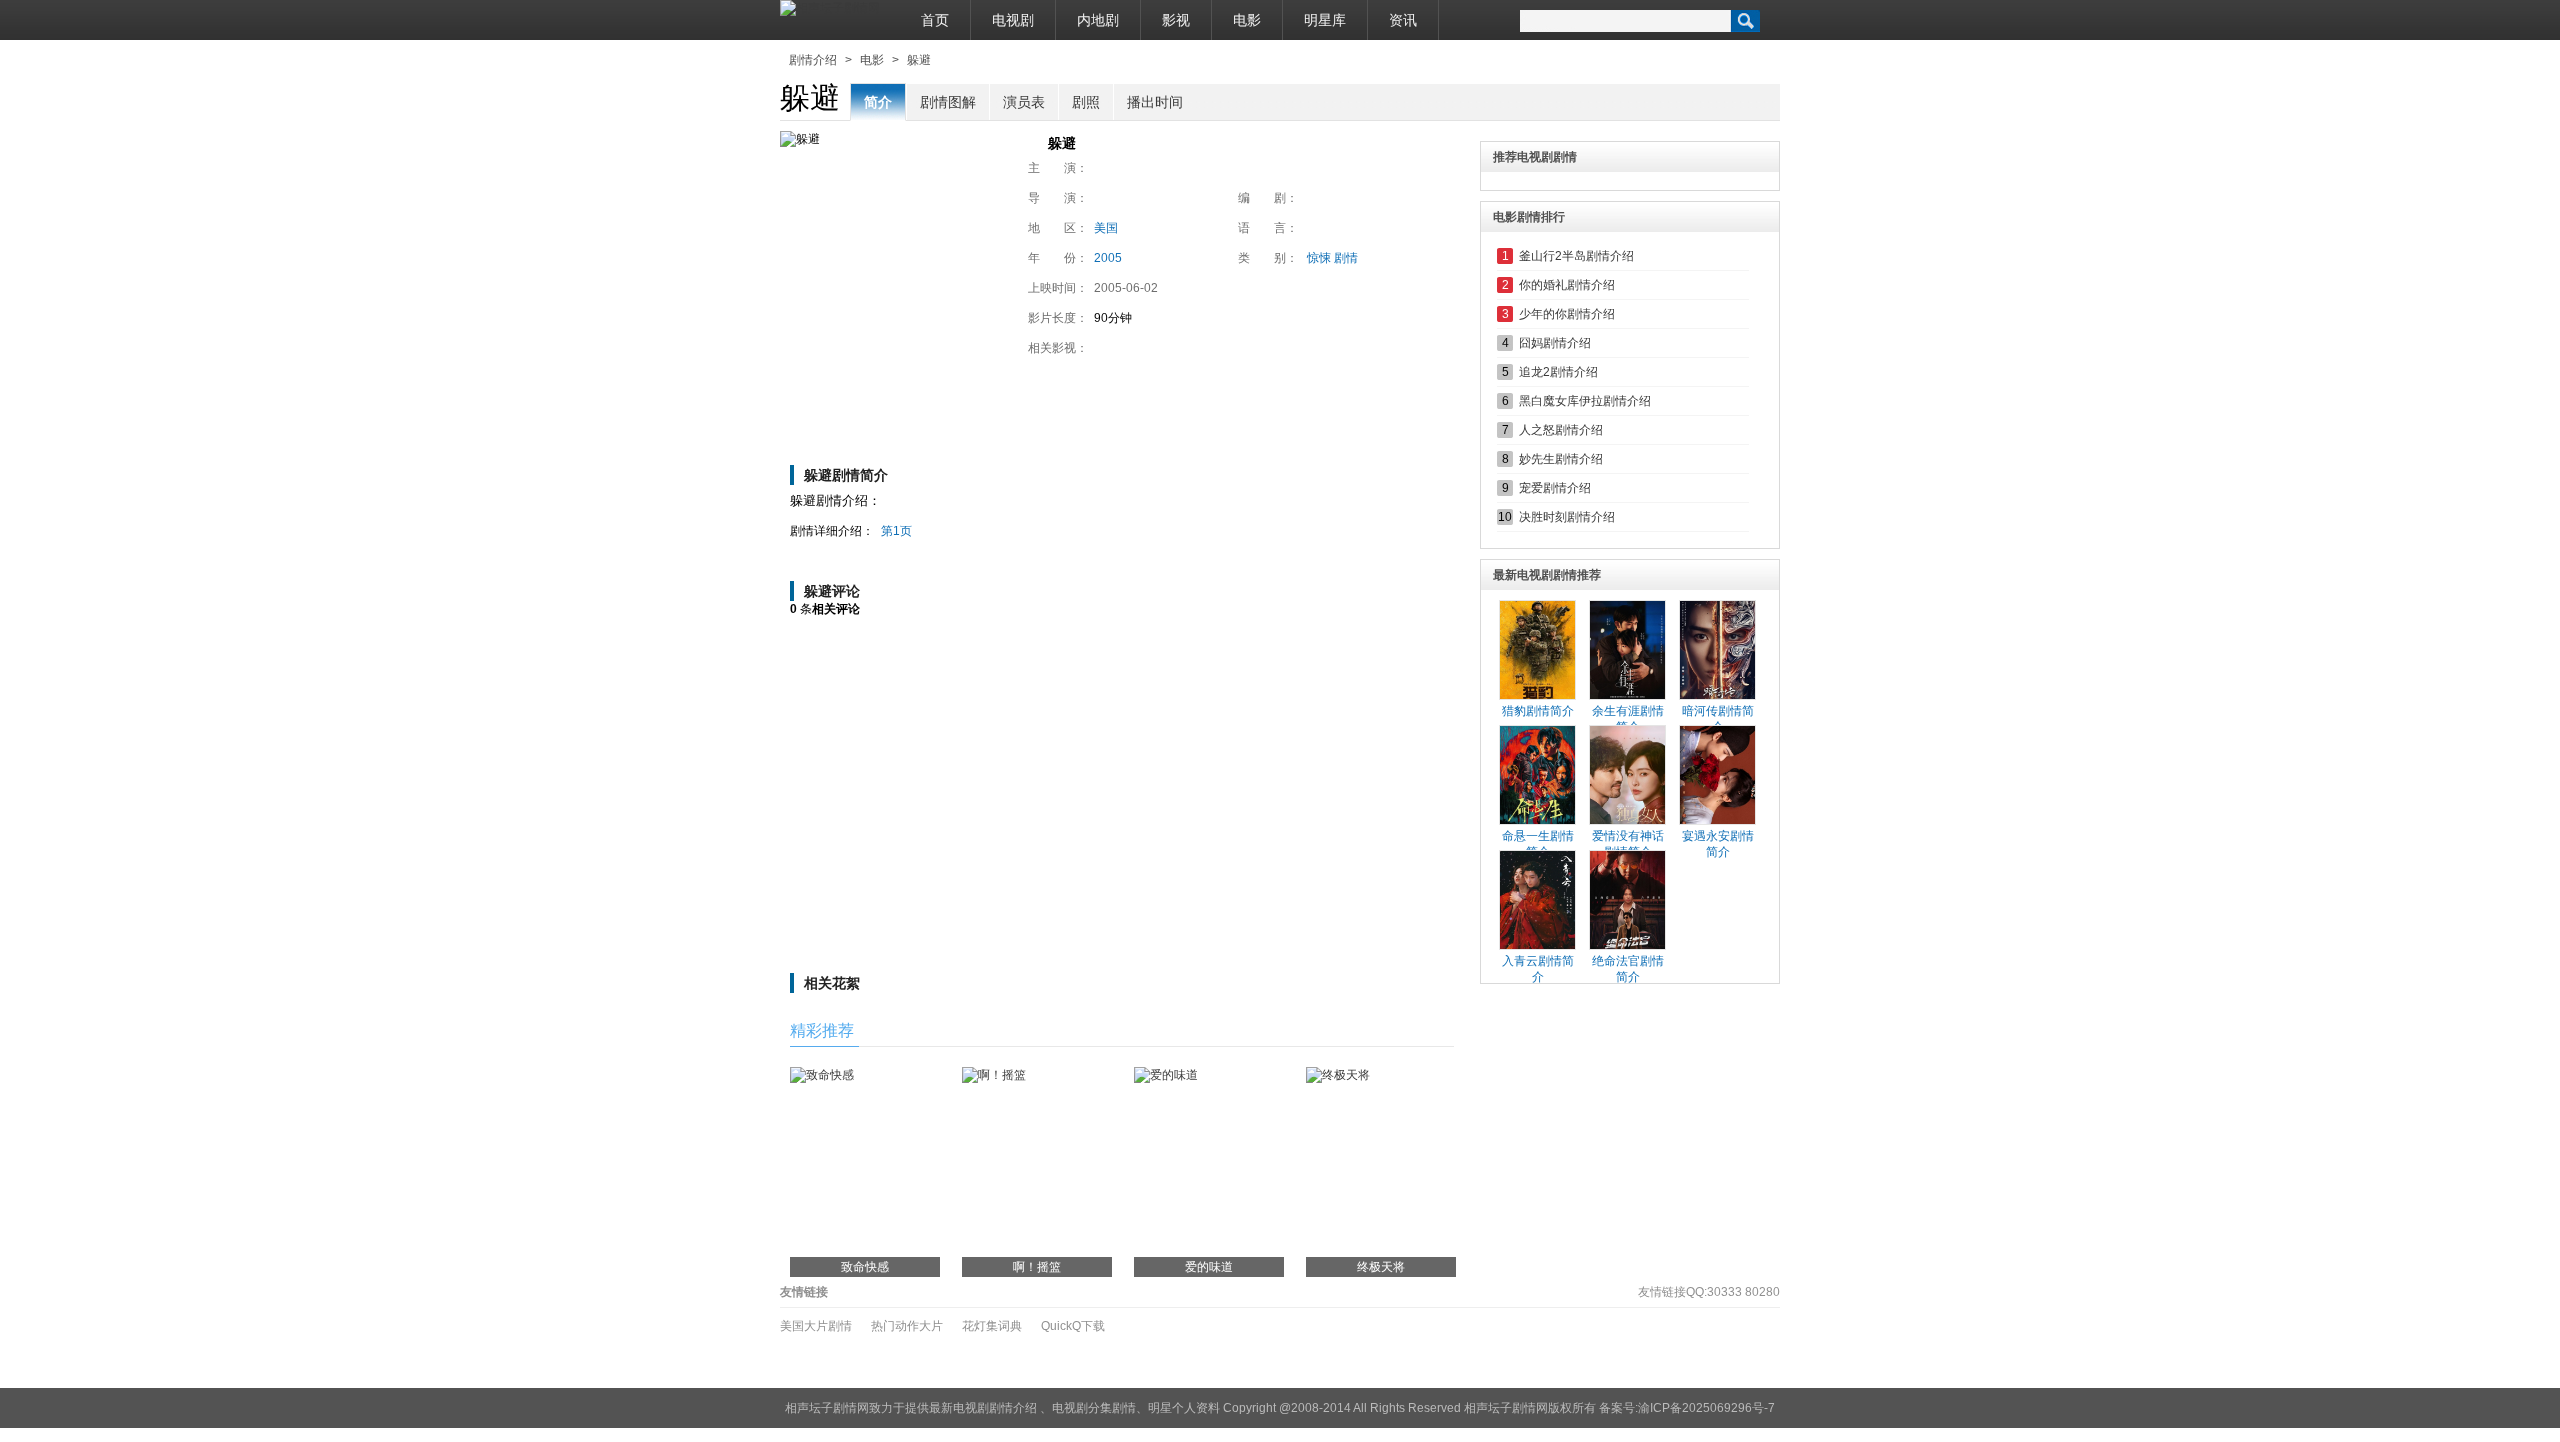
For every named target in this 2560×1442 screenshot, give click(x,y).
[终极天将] (1338, 1075)
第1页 (896, 531)
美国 (1106, 228)
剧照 (1086, 102)
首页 (935, 20)
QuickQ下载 (1073, 1326)
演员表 (1024, 102)
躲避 (919, 60)
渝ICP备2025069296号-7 (1706, 1408)
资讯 (1403, 20)
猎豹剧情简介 (1538, 711)
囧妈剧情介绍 (1555, 343)
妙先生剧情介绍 (1561, 459)
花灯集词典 (992, 1326)
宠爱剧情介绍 (1555, 488)
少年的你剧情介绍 (1567, 314)
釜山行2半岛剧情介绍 (1576, 256)
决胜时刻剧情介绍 (1567, 517)
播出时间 (1155, 102)
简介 (878, 102)
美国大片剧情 (816, 1326)
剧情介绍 (813, 60)
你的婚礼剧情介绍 (1567, 285)
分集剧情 (1112, 1408)
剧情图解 (948, 102)
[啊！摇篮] (994, 1075)
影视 (1176, 20)
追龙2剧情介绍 (1558, 372)
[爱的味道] (1166, 1075)
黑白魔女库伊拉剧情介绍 (1585, 401)
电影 (1247, 20)
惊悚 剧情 (1332, 258)
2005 (1108, 258)
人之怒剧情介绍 (1561, 430)
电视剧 (1013, 20)
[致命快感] (822, 1075)
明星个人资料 (1184, 1408)
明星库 (1325, 20)
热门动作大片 (907, 1326)
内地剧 (1098, 20)
